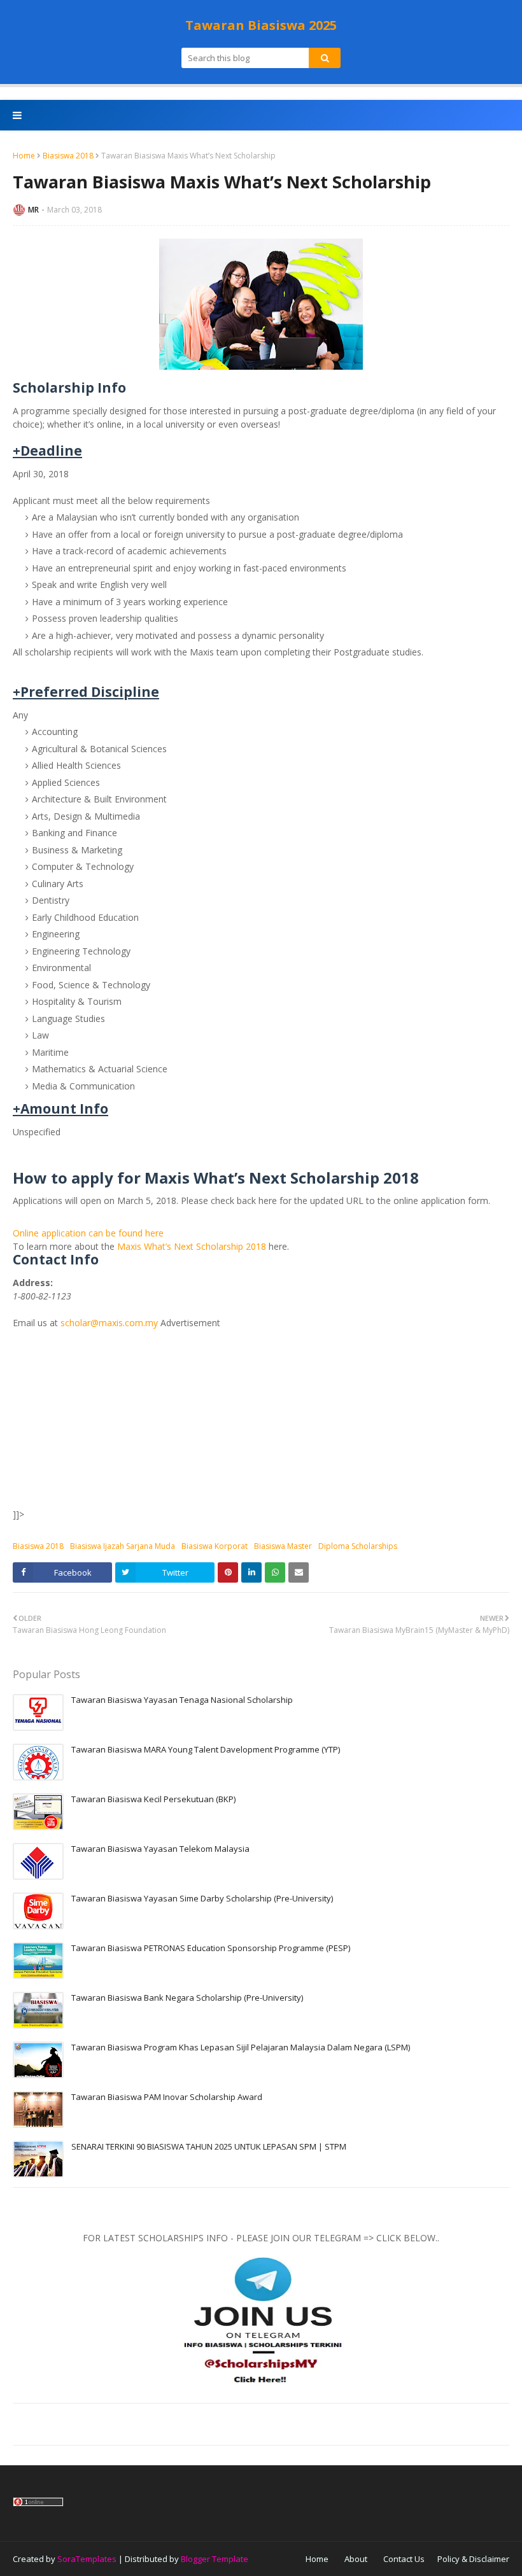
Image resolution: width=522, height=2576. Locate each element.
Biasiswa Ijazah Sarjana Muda (123, 1546)
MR (33, 210)
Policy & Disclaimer (473, 2559)
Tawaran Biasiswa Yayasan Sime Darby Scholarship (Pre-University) (202, 1898)
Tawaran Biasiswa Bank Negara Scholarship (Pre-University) (187, 1998)
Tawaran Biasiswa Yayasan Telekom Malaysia (160, 1849)
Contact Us (404, 2559)
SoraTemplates (87, 2559)
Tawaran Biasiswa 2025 (261, 25)
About (356, 2559)
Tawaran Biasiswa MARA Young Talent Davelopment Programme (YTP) (206, 1749)
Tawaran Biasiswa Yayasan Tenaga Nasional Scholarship (182, 1700)
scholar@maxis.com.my (109, 1323)
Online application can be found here (88, 1233)
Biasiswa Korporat (215, 1546)
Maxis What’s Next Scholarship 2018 (192, 1246)
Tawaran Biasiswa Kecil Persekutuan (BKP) (153, 1799)
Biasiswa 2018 (68, 156)
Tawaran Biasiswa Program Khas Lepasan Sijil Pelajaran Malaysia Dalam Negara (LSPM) (241, 2047)
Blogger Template (215, 2559)
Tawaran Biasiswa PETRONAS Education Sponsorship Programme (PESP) (211, 1948)
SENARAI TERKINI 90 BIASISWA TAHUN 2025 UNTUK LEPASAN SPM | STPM (209, 2146)
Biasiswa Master (283, 1546)
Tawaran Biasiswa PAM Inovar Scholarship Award (167, 2097)
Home (24, 156)
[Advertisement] (261, 1418)
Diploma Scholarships (358, 1546)
